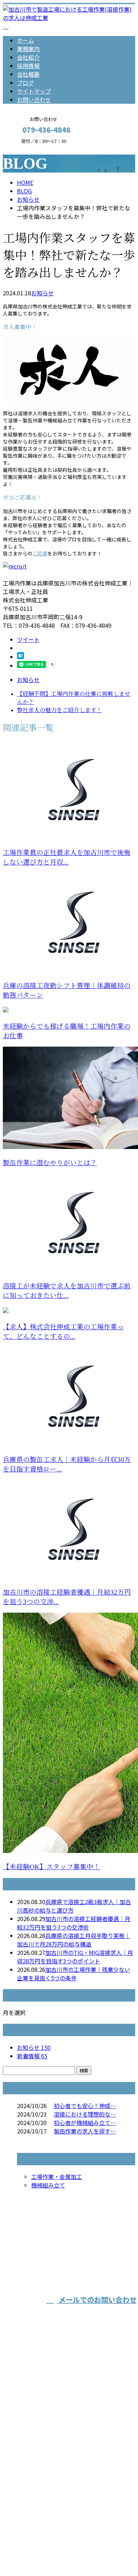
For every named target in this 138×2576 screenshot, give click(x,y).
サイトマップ (34, 91)
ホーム (25, 40)
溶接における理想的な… (85, 2114)
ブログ (25, 83)
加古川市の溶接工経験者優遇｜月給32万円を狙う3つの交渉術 (74, 1923)
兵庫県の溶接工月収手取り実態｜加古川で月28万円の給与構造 (74, 1940)
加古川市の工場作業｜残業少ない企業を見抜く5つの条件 (74, 1974)
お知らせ (42, 293)
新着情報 (32, 2056)
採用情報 (28, 66)
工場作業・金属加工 (57, 2177)
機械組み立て (48, 2185)
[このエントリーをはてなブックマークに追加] (21, 657)
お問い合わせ (34, 100)
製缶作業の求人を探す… (85, 2131)
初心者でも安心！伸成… (85, 2106)
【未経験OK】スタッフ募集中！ (51, 1867)
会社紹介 (28, 57)
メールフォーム (28, 148)
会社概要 (28, 74)
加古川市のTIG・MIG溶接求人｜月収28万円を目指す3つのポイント (75, 1957)
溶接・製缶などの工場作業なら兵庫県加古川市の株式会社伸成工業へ (67, 2450)
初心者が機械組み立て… (85, 2123)
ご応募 (40, 553)
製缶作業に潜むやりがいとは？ (50, 1163)
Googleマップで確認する (37, 2502)
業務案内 (28, 49)
